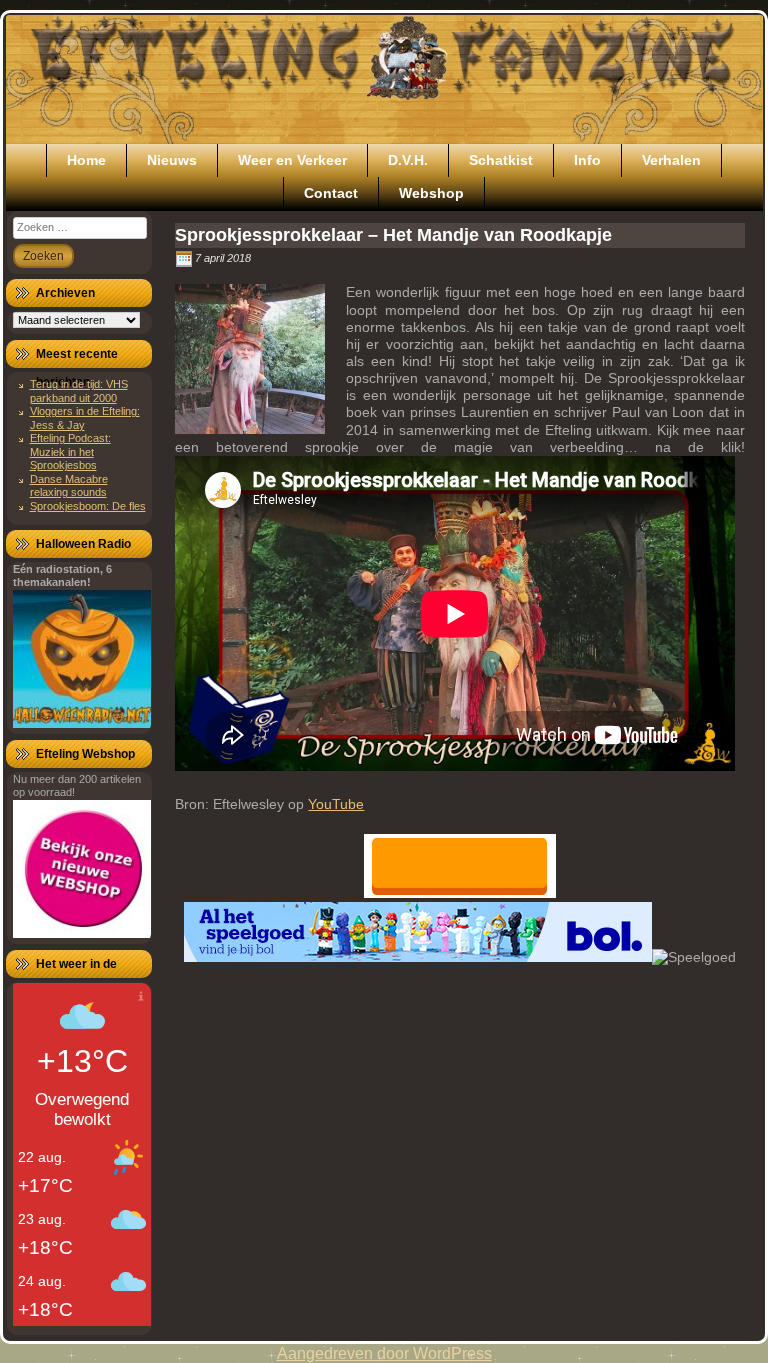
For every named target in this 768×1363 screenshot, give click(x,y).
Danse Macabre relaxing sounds (69, 485)
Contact (331, 193)
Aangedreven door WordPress (384, 1353)
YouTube (336, 804)
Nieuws (172, 160)
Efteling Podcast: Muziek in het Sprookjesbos (70, 451)
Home (86, 160)
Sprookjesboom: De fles (88, 506)
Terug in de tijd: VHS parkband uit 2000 (79, 390)
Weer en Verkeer (292, 160)
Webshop (431, 193)
